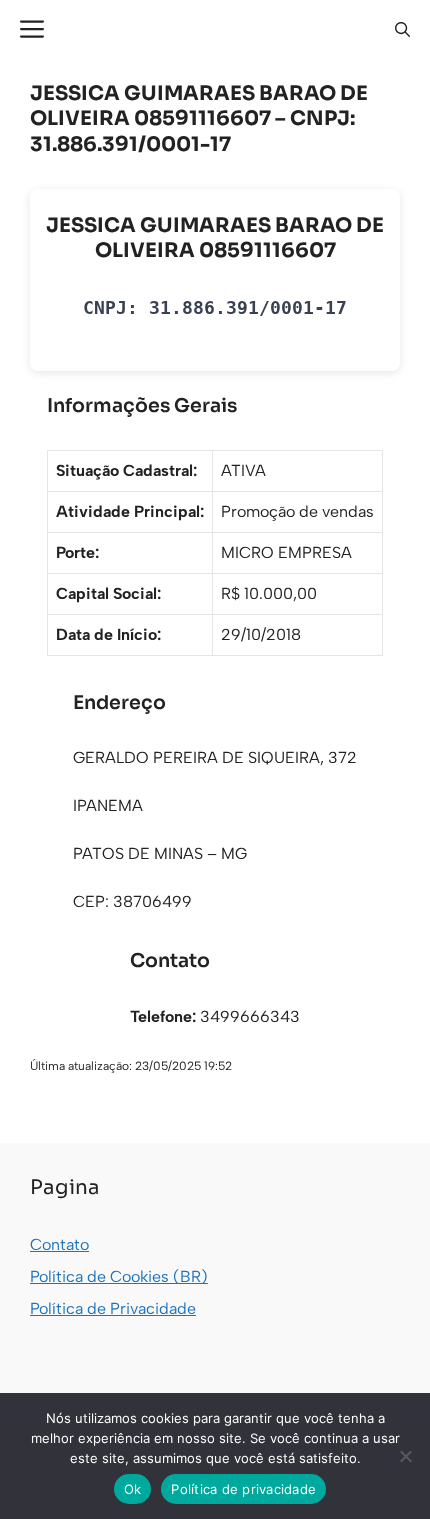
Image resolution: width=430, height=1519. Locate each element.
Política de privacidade (243, 1489)
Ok (133, 1489)
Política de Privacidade (113, 1308)
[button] (402, 30)
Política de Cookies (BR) (119, 1276)
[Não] (405, 1456)
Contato (59, 1244)
